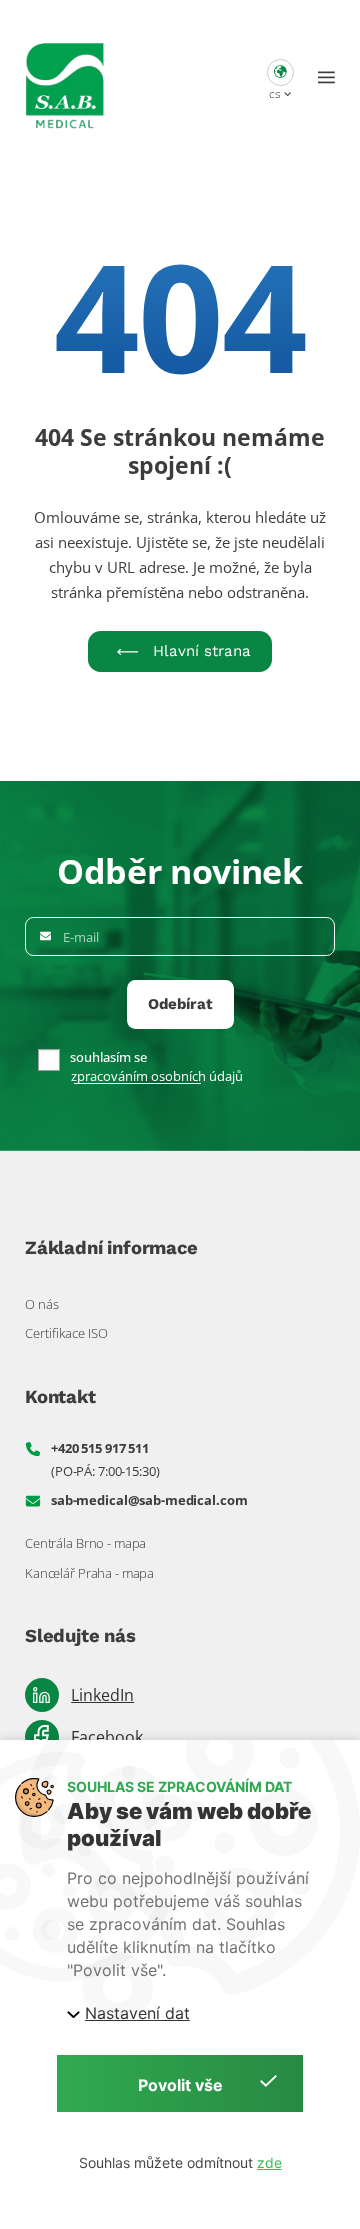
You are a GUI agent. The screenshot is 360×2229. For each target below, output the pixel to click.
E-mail (81, 937)
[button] (280, 77)
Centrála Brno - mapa (85, 1543)
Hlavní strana (202, 651)
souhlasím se (108, 1057)
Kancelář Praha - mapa (89, 1573)
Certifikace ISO (66, 1333)
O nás (42, 1304)
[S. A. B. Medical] (64, 77)
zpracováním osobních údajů (157, 1076)
